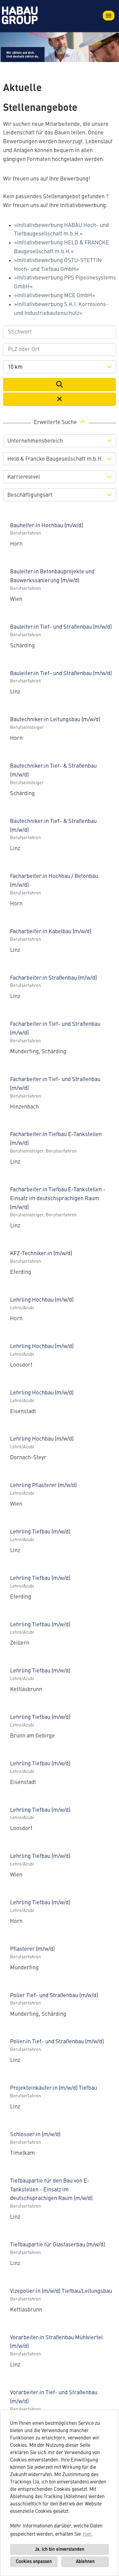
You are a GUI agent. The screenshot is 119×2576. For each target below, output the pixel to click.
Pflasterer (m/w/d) (32, 1949)
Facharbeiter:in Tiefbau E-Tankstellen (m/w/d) (56, 1139)
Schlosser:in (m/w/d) (35, 2135)
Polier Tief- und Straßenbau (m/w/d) (54, 1996)
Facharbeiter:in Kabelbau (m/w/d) (51, 932)
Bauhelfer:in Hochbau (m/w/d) (47, 526)
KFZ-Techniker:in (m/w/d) (41, 1254)
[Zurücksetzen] (60, 399)
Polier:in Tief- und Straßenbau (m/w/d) (57, 2042)
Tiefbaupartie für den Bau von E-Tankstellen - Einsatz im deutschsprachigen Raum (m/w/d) (51, 2190)
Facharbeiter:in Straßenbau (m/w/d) (53, 978)
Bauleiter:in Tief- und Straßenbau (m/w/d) (61, 627)
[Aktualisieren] (60, 385)
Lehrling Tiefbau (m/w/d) (40, 1532)
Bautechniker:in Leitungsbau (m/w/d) (55, 720)
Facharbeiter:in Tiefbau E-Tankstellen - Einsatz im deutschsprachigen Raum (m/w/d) (58, 1199)
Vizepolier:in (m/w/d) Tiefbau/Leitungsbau (61, 2291)
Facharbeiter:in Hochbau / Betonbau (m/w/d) (54, 881)
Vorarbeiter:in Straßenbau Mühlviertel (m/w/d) (56, 2342)
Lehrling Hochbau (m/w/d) (42, 1300)
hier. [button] (88, 2534)
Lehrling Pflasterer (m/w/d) (43, 1485)
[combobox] (60, 367)
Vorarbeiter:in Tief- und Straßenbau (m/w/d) (54, 2397)
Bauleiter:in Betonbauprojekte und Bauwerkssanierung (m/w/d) (52, 576)
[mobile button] (109, 16)
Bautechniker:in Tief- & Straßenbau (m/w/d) (53, 771)
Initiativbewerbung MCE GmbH (55, 296)
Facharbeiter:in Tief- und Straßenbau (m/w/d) (55, 1029)
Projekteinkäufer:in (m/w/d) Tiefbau (54, 2088)
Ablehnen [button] (85, 2562)
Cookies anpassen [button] (34, 2562)
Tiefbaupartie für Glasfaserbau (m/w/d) (58, 2245)
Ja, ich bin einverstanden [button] (60, 2549)
